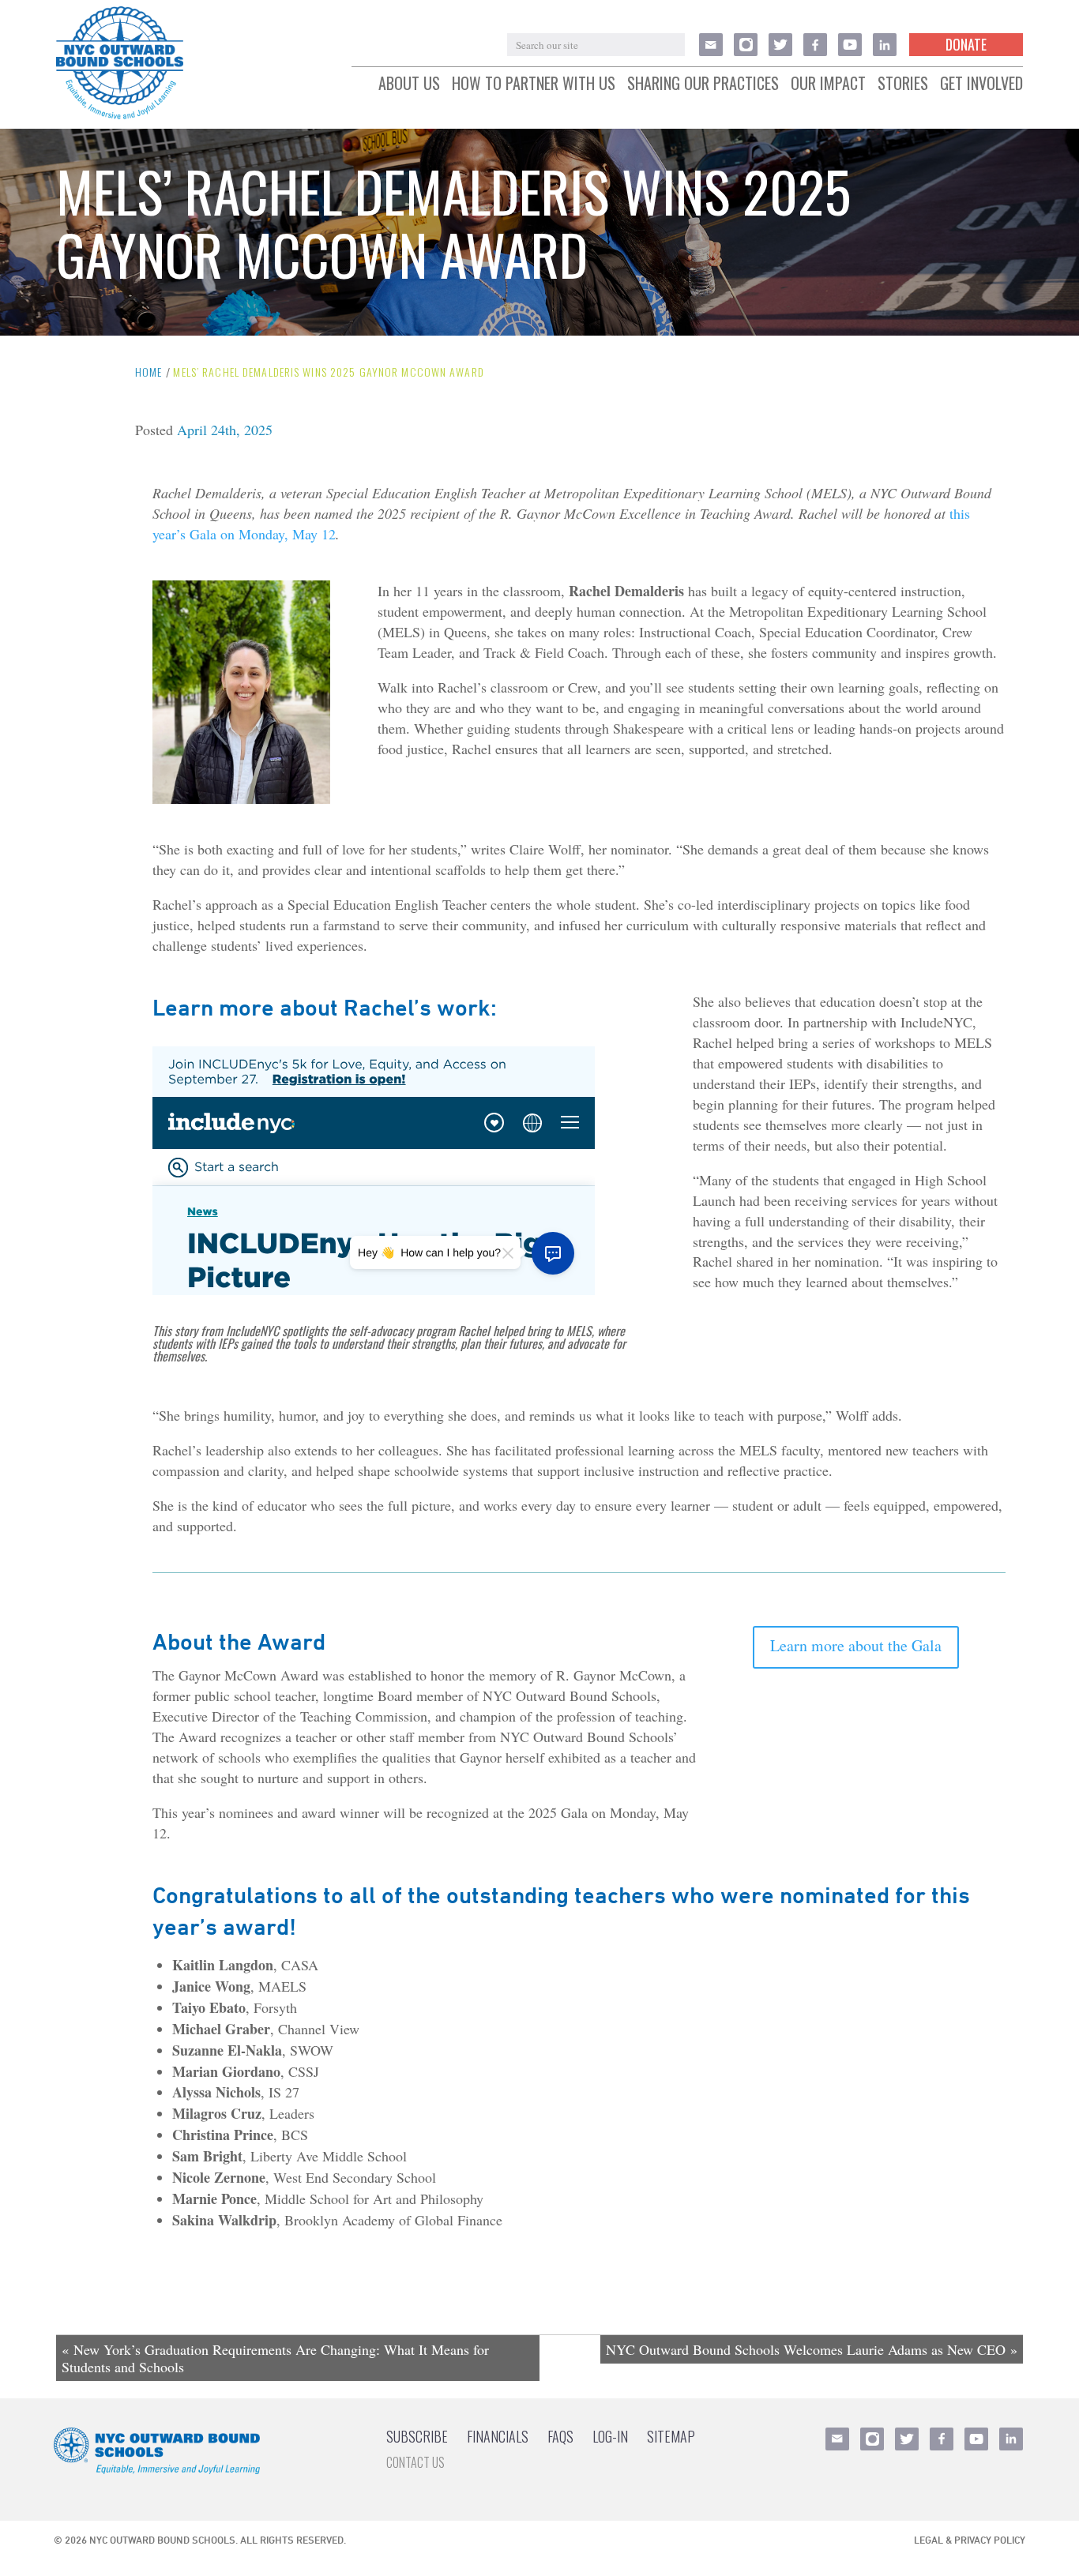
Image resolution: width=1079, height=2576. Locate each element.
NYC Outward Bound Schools (162, 2540)
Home (149, 372)
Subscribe (417, 2436)
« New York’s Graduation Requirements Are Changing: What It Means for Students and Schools (275, 2358)
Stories (903, 84)
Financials (498, 2436)
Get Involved (981, 84)
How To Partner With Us (534, 84)
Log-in (610, 2436)
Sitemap (671, 2436)
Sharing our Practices (703, 84)
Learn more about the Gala (856, 1645)
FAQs (560, 2436)
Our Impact (828, 84)
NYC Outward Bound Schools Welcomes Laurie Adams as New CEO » (812, 2349)
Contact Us (415, 2462)
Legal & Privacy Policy (970, 2540)
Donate (966, 44)
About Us (409, 84)
